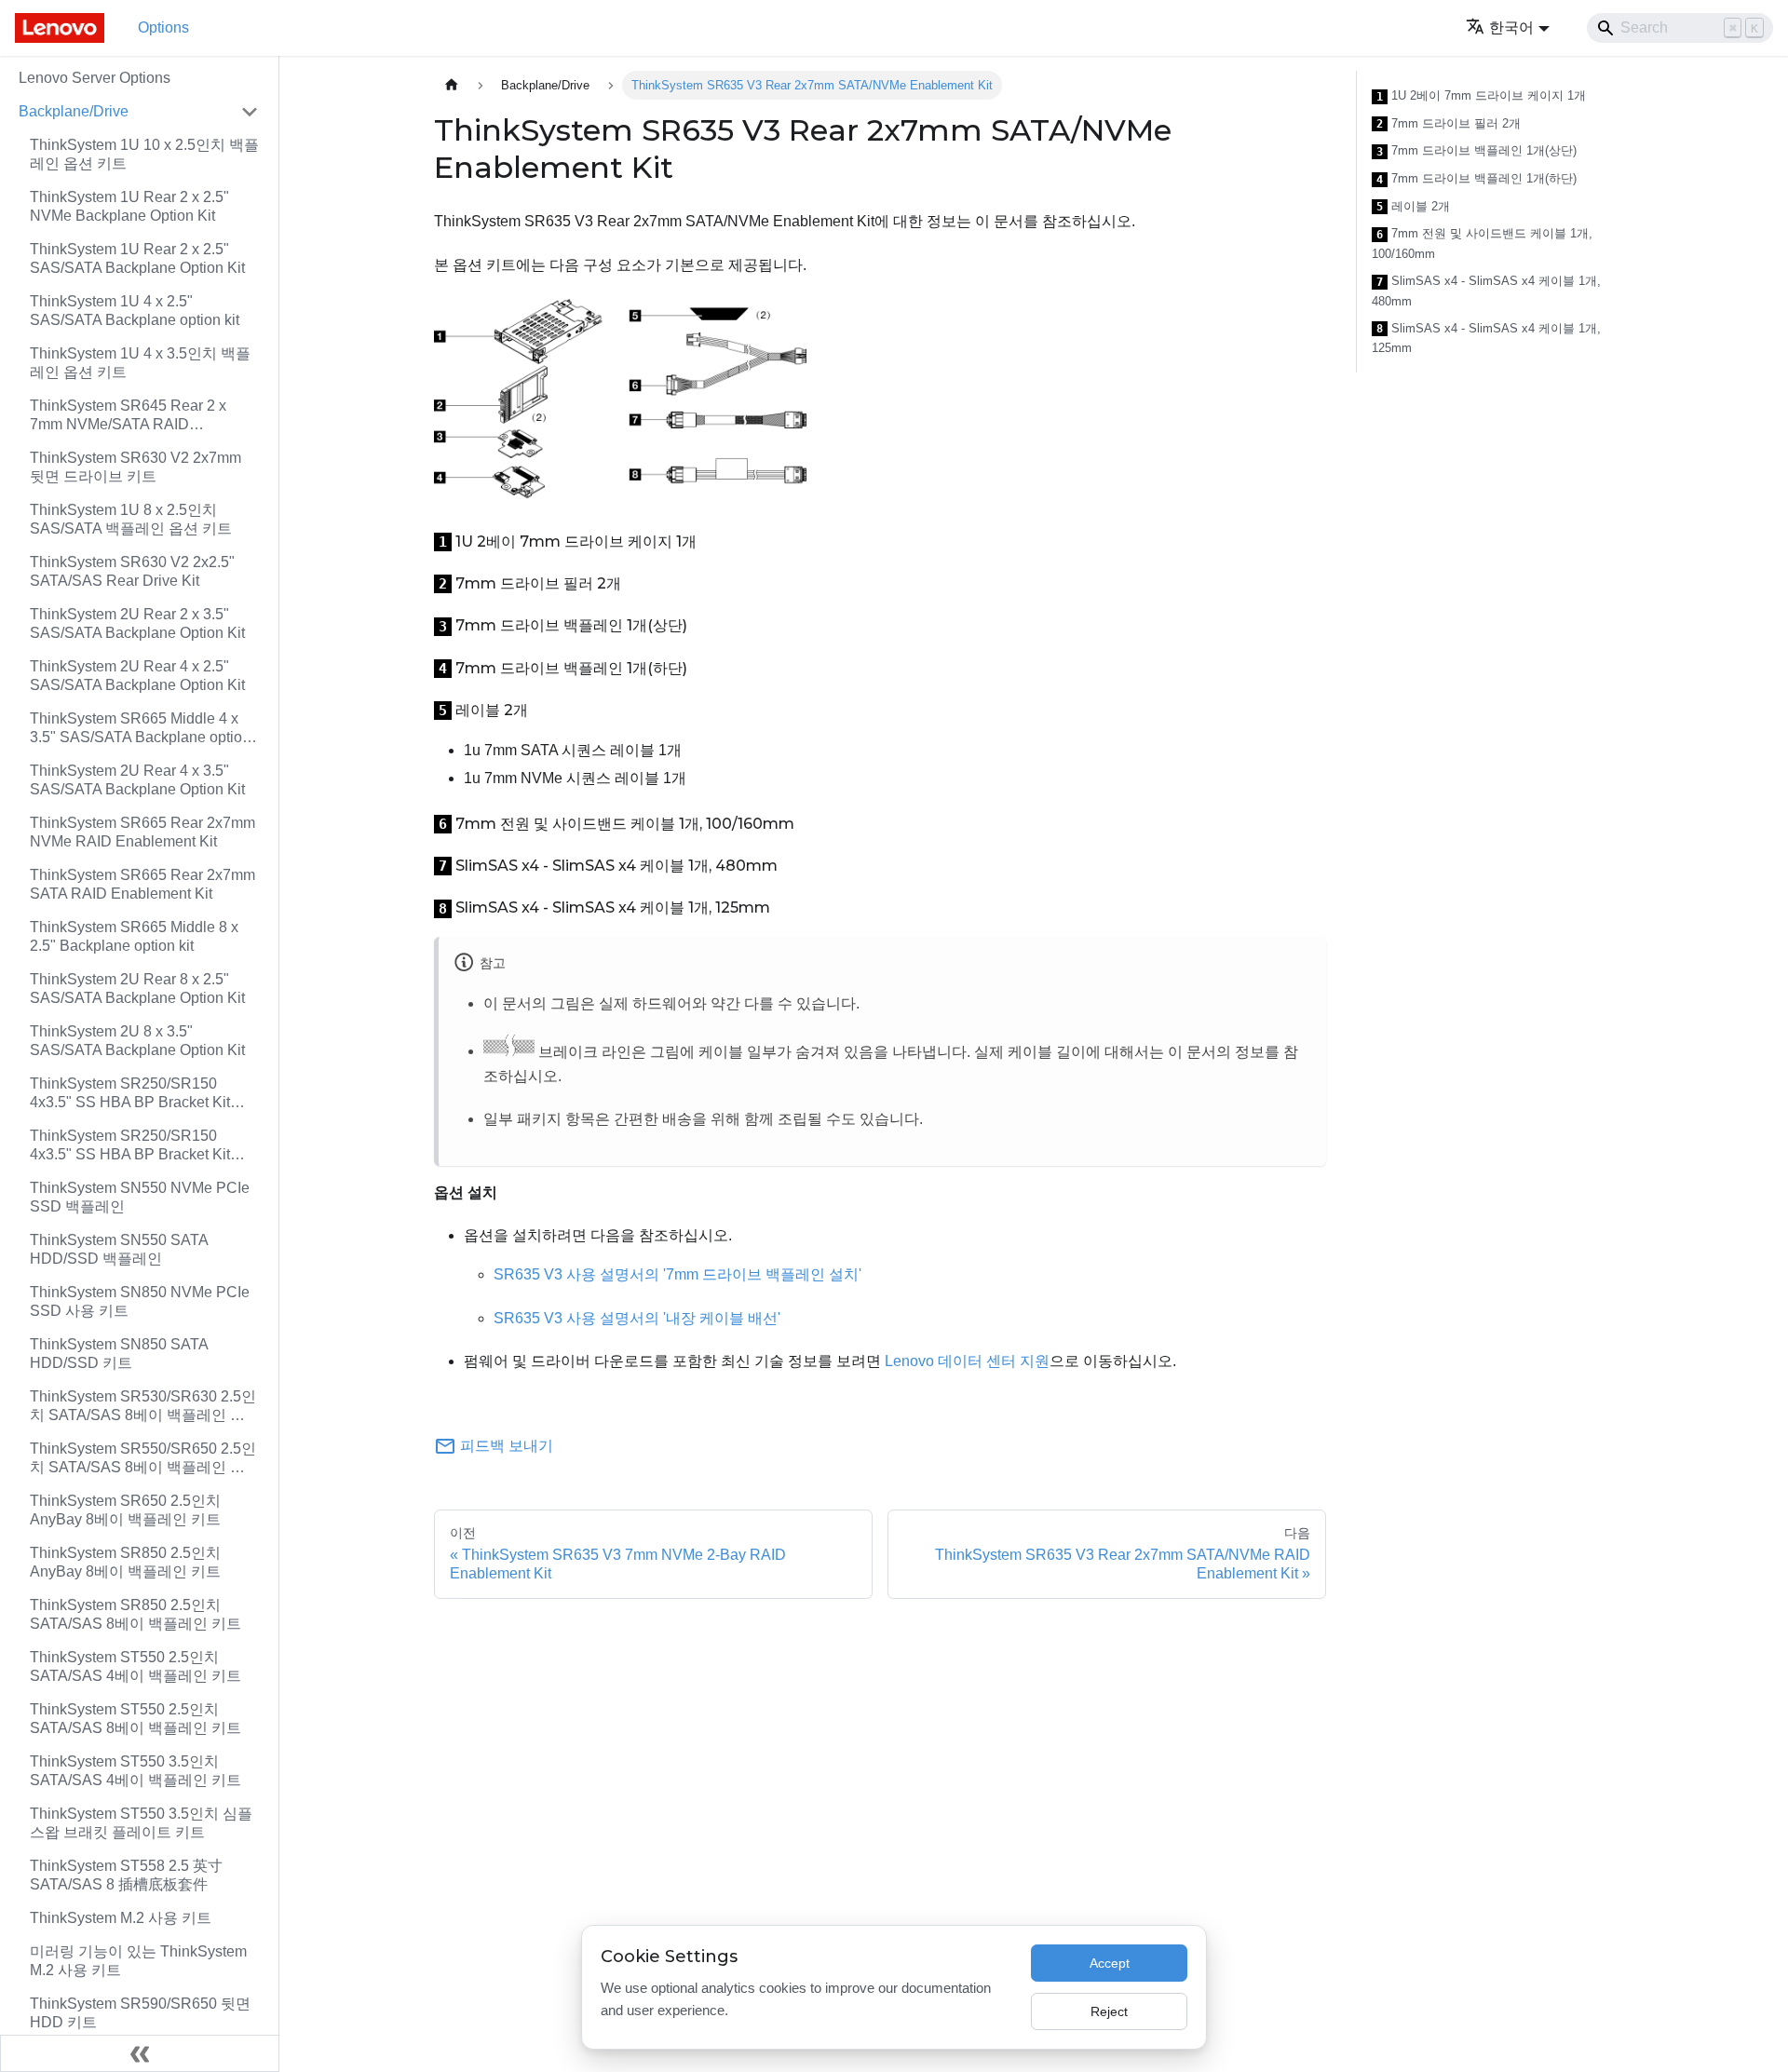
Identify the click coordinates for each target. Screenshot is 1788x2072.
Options (163, 27)
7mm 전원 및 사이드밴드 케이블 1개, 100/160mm (1482, 244)
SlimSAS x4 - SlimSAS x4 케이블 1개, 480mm (1486, 291)
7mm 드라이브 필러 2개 (1449, 124)
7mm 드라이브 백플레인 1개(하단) (1476, 179)
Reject (1109, 2011)
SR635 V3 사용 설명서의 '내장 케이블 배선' (637, 1318)
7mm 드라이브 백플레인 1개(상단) (1476, 151)
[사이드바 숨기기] (140, 2053)
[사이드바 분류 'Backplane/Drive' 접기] (250, 112)
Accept (1110, 1963)
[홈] (452, 85)
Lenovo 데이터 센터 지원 (967, 1361)
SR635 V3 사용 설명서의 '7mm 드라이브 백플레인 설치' (677, 1274)
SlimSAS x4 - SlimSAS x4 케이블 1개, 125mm (1486, 339)
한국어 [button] (1511, 27)
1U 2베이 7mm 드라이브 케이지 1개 (1481, 96)
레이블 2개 (1413, 207)
